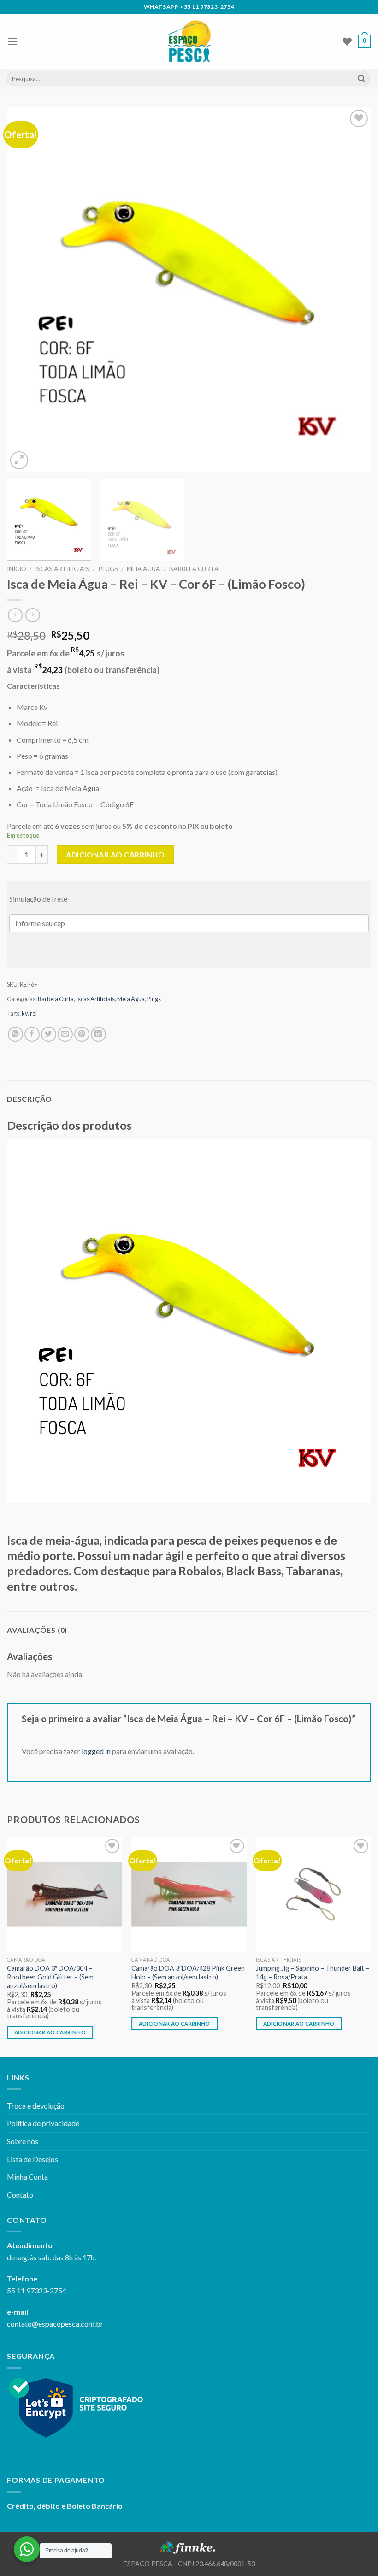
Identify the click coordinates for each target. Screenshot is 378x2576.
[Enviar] (361, 79)
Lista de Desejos (32, 2159)
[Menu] (12, 41)
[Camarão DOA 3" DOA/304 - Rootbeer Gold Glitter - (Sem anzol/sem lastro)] (65, 1894)
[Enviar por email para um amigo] (65, 1034)
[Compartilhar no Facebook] (32, 1034)
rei (33, 1013)
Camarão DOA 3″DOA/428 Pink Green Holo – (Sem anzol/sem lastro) (188, 1973)
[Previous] (26, 290)
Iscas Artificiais (62, 569)
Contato (20, 2195)
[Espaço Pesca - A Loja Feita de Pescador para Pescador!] (189, 41)
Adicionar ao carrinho (115, 854)
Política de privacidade (43, 2123)
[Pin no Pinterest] (82, 1034)
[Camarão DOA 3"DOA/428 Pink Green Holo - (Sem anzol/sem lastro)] (189, 1894)
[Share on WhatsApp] (15, 1034)
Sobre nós (23, 2141)
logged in (96, 1751)
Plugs (108, 569)
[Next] (352, 290)
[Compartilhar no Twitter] (49, 1034)
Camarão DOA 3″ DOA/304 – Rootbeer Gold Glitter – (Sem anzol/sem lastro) (50, 1977)
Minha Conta (27, 2177)
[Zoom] (19, 460)
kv (25, 1013)
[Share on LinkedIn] (98, 1034)
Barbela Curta (194, 569)
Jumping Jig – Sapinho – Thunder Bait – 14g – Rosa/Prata (313, 1973)
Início (17, 569)
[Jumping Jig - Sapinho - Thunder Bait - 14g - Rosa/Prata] (313, 1894)
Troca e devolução (36, 2106)
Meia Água (143, 569)
